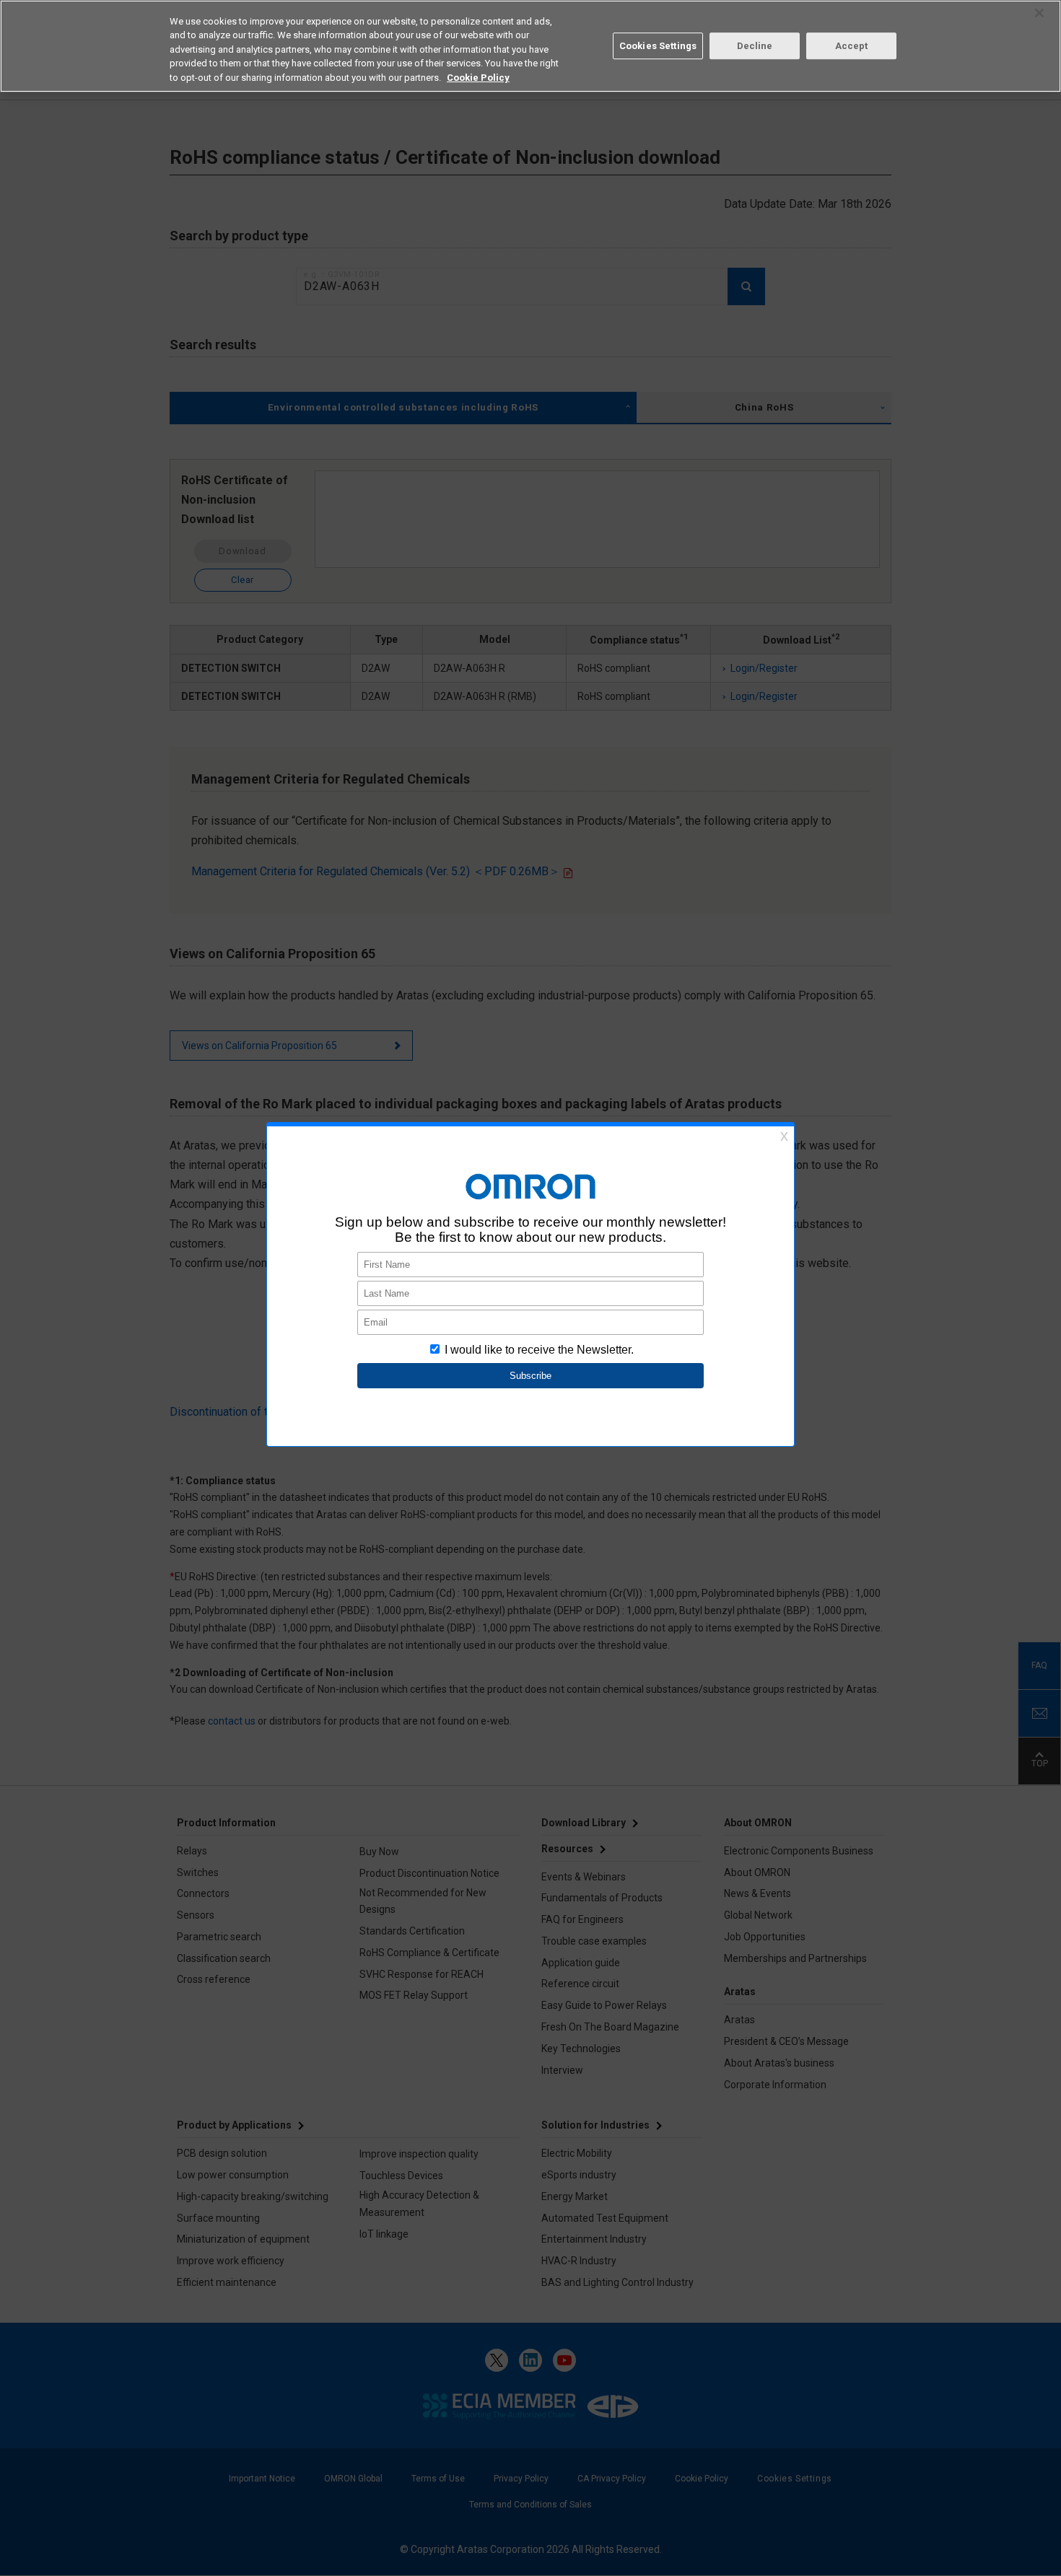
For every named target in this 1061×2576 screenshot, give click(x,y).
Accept (852, 46)
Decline (755, 46)
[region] (530, 46)
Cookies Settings (658, 46)
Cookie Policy (478, 78)
